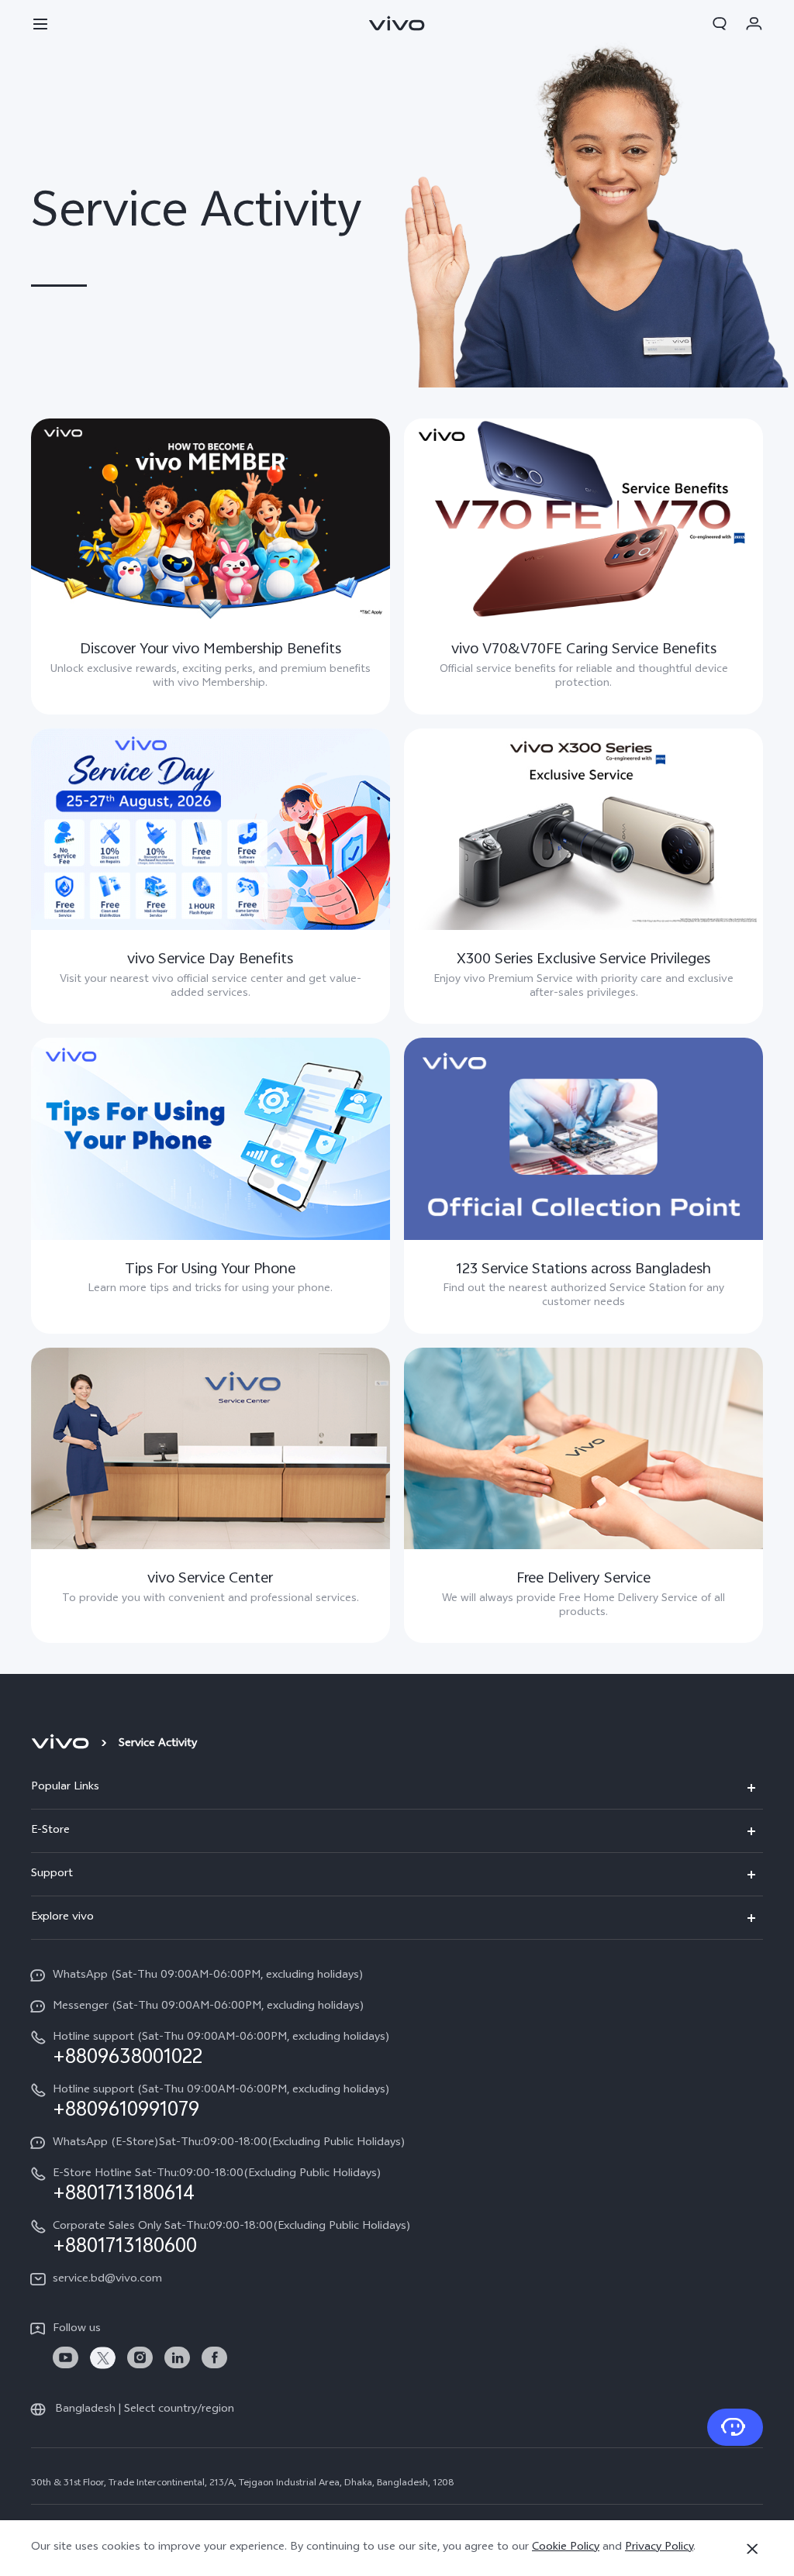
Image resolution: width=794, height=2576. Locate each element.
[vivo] (62, 1744)
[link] (66, 2358)
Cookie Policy (566, 2548)
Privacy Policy (659, 2548)
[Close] (752, 2549)
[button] (40, 23)
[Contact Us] (735, 2427)
